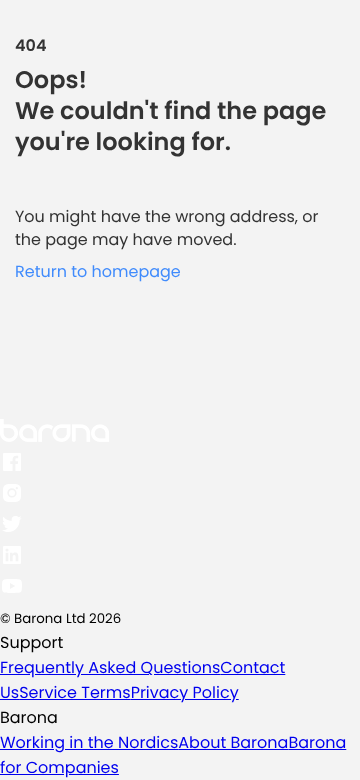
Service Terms (74, 692)
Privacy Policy (185, 692)
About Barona (233, 742)
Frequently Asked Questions (110, 667)
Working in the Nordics (89, 742)
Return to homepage (98, 271)
